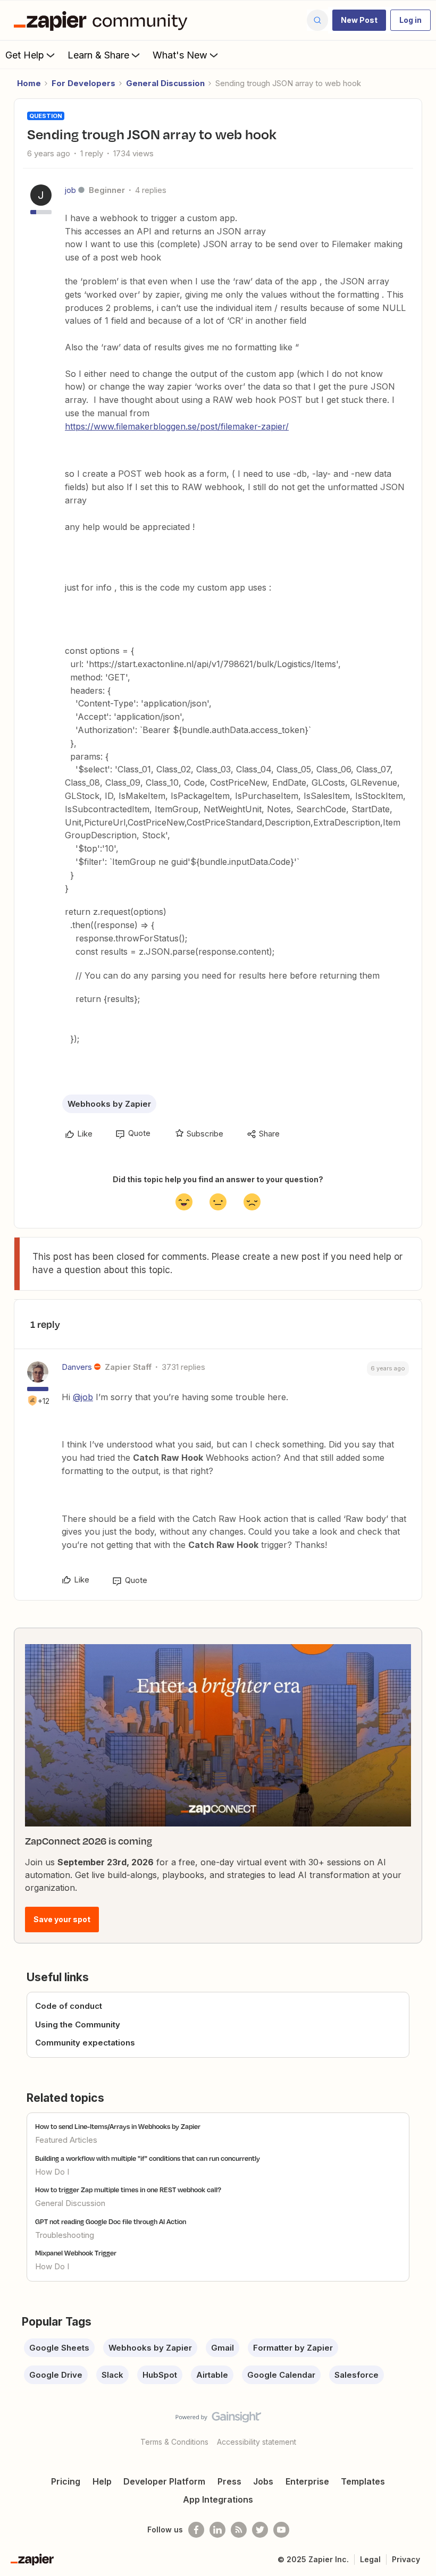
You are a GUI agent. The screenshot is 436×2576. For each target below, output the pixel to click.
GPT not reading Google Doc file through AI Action (111, 2221)
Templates (363, 2481)
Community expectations (85, 2043)
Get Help (25, 55)
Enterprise (307, 2481)
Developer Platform (164, 2481)
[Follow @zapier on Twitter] (260, 2530)
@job (83, 1397)
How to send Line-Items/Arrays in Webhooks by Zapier (118, 2126)
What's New (180, 55)
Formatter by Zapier (293, 2348)
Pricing (66, 2481)
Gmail (223, 2348)
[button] (359, 20)
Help (102, 2481)
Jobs (263, 2481)
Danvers (77, 1367)
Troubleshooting (65, 2235)
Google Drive (56, 2375)
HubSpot (160, 2375)
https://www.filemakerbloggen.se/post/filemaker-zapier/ (177, 426)
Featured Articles (66, 2140)
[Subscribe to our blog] (239, 2530)
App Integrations (218, 2499)
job (70, 190)
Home (29, 83)
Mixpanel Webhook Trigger (76, 2253)
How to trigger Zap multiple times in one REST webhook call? (128, 2190)
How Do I (52, 2172)
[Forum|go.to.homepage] (103, 20)
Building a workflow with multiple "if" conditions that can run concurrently (148, 2158)
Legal (370, 2559)
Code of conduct (69, 2006)
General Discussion (165, 83)
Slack (112, 2375)
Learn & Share (98, 55)
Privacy (406, 2559)
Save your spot (62, 1919)
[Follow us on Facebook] (196, 2530)
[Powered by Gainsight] (218, 2420)
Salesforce (357, 2375)
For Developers (83, 83)
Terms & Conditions (174, 2442)
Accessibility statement (257, 2442)
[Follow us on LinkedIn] (217, 2530)
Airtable (212, 2375)
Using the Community (78, 2024)
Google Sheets (59, 2348)
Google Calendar (281, 2375)
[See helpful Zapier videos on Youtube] (281, 2530)
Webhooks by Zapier (109, 1104)
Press (229, 2481)
